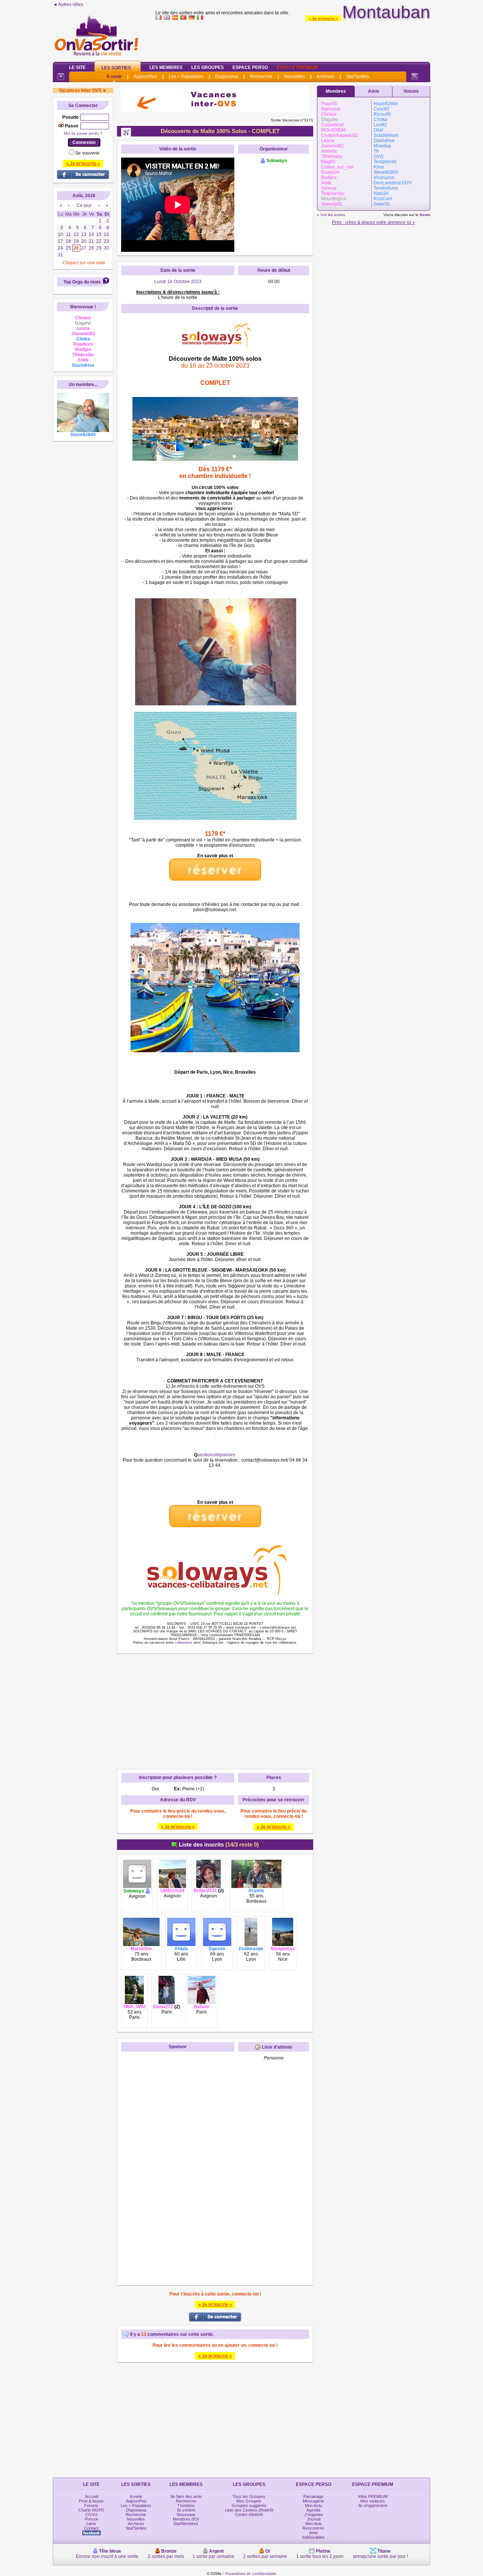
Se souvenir (87, 153)
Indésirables (313, 2537)
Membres (336, 91)
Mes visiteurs (373, 2501)
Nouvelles (295, 77)
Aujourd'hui (145, 77)
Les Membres (166, 67)
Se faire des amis (186, 2496)
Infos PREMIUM (373, 2496)
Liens (91, 2524)
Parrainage (313, 2496)
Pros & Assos (91, 2501)
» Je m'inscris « (323, 18)
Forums (91, 2506)
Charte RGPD (91, 2510)
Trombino (186, 2506)
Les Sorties (116, 68)
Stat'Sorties (358, 77)
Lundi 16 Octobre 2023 (178, 282)
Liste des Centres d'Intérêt (249, 2510)
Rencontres (313, 2528)
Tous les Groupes (249, 2496)
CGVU (91, 2515)
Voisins (411, 91)
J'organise (314, 2515)
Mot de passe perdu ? (83, 133)
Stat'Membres (186, 2524)
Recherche (261, 77)
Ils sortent (186, 2510)
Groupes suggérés (249, 2506)
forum (425, 215)
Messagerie (313, 2501)
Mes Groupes (249, 2501)
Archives (325, 77)
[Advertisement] (293, 39)
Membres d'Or (186, 2519)
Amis (374, 91)
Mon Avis (314, 2524)
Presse (92, 2519)
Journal (314, 2519)
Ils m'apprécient (373, 2506)
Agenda (313, 2510)
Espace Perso (250, 67)
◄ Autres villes (68, 5)
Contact (91, 2528)
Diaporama (227, 77)
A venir (114, 77)
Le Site (77, 67)
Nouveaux (186, 2515)
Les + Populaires (186, 77)
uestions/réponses (216, 1455)
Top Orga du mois (82, 282)
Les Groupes (208, 67)
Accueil (92, 2496)
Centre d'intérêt (249, 2515)
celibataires (184, 1643)
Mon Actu (313, 2506)
